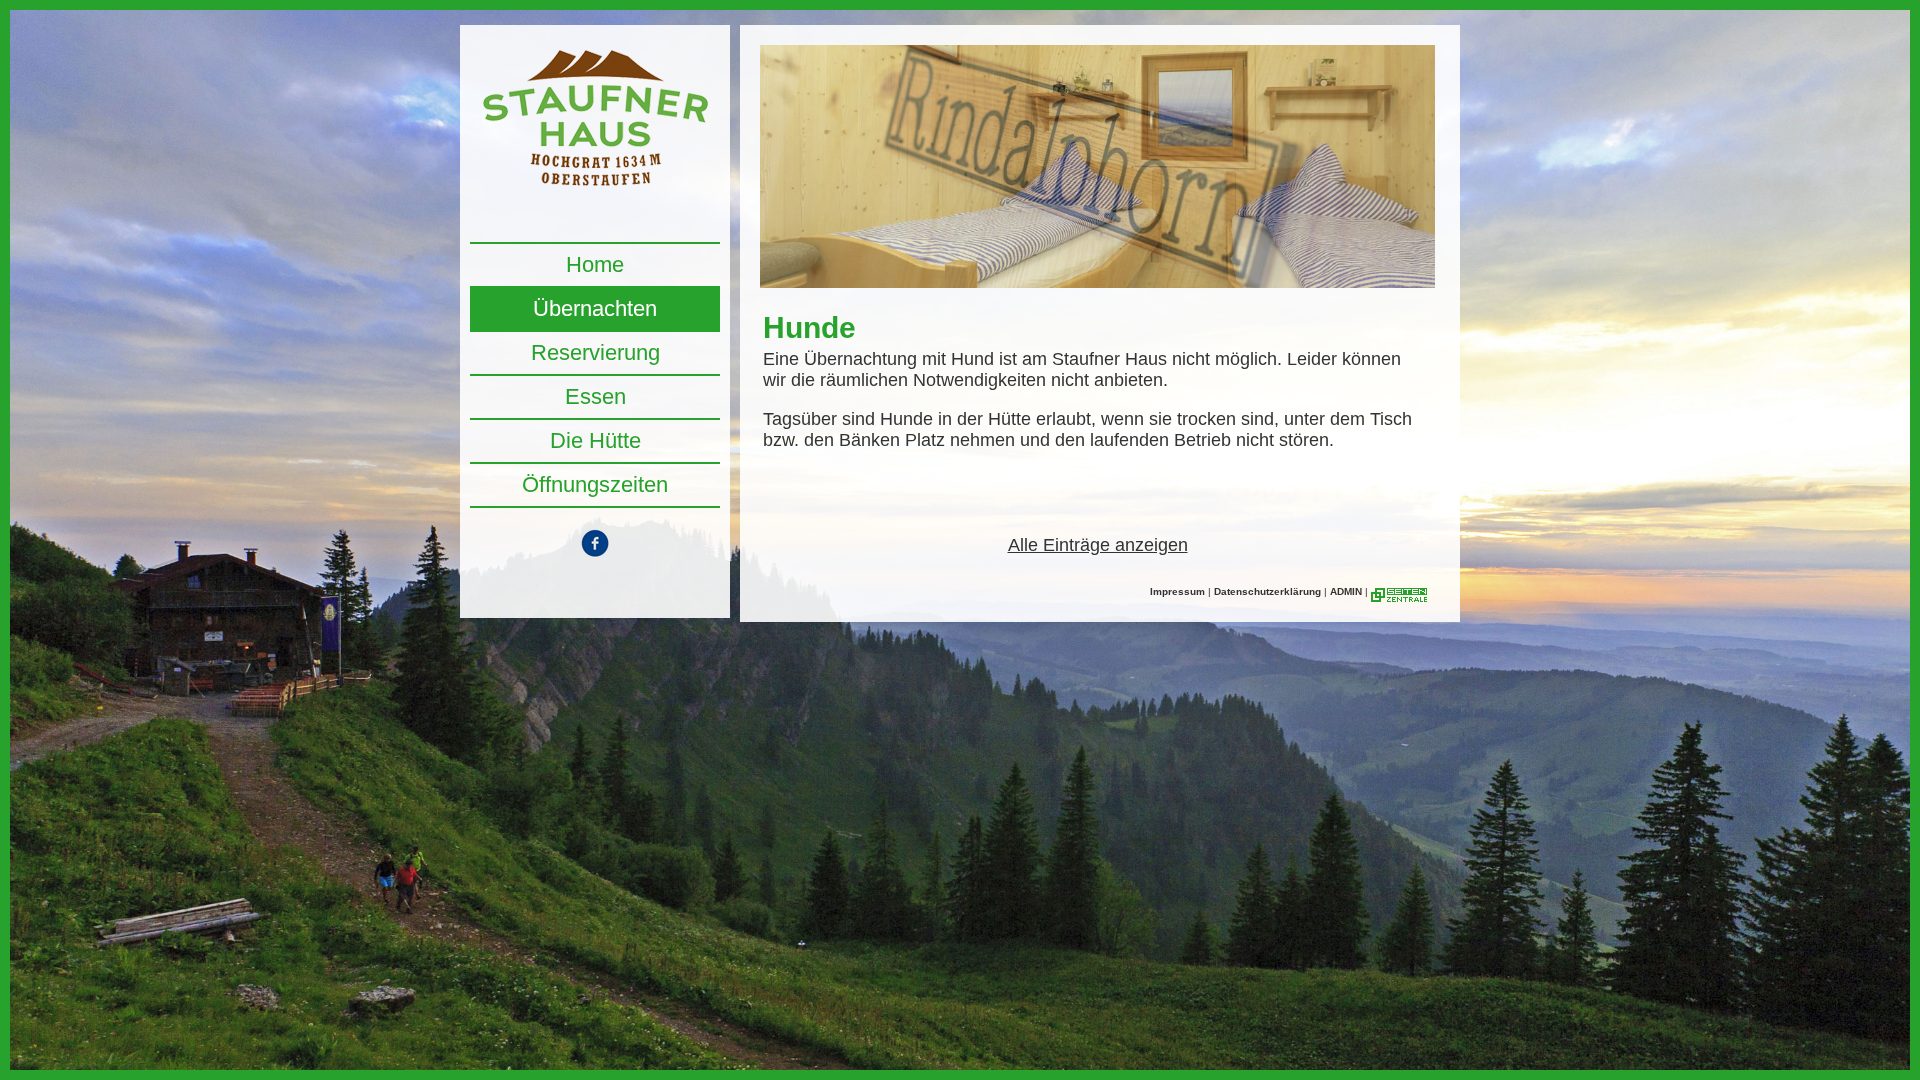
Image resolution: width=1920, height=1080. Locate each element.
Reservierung (595, 352)
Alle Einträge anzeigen (1098, 545)
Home (595, 264)
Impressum (1177, 591)
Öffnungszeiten (595, 484)
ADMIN (1346, 591)
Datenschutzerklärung (1267, 591)
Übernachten (595, 308)
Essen (595, 396)
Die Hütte (595, 440)
